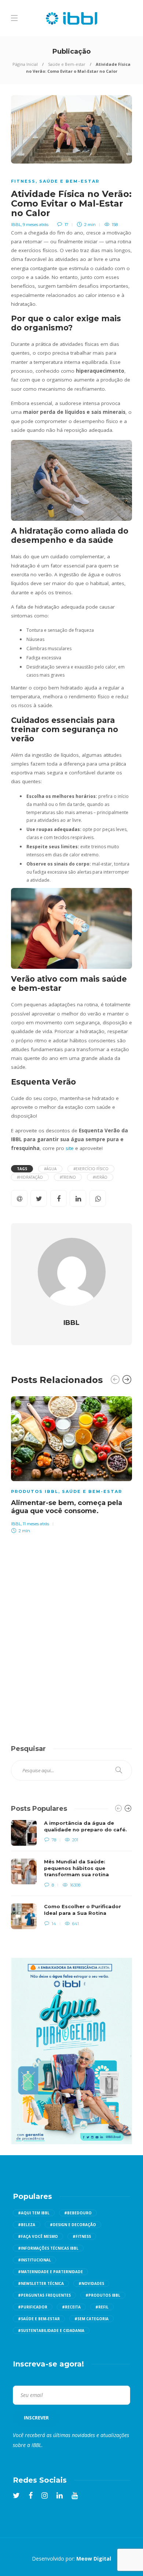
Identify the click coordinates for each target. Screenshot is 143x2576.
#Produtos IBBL (103, 2295)
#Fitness (82, 2236)
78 (53, 1840)
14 (53, 1924)
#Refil (102, 2307)
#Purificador (33, 2307)
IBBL (16, 225)
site (70, 1148)
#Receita (71, 2307)
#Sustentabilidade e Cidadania (51, 2330)
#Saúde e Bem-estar (39, 2319)
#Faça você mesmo (38, 2236)
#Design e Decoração (73, 2225)
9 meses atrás (36, 225)
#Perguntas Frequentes (44, 2295)
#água (50, 1169)
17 (66, 225)
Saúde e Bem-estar (67, 64)
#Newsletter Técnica (41, 2283)
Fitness (23, 181)
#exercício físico (91, 1169)
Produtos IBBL (35, 1491)
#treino (68, 1177)
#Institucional (34, 2260)
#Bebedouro (78, 2213)
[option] (71, 1464)
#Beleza (27, 2225)
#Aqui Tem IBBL (34, 2213)
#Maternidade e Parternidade (50, 2272)
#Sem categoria (91, 2319)
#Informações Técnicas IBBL (48, 2248)
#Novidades (91, 2283)
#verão (100, 1177)
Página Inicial (25, 64)
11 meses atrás (36, 1524)
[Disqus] (71, 1631)
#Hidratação (30, 1177)
